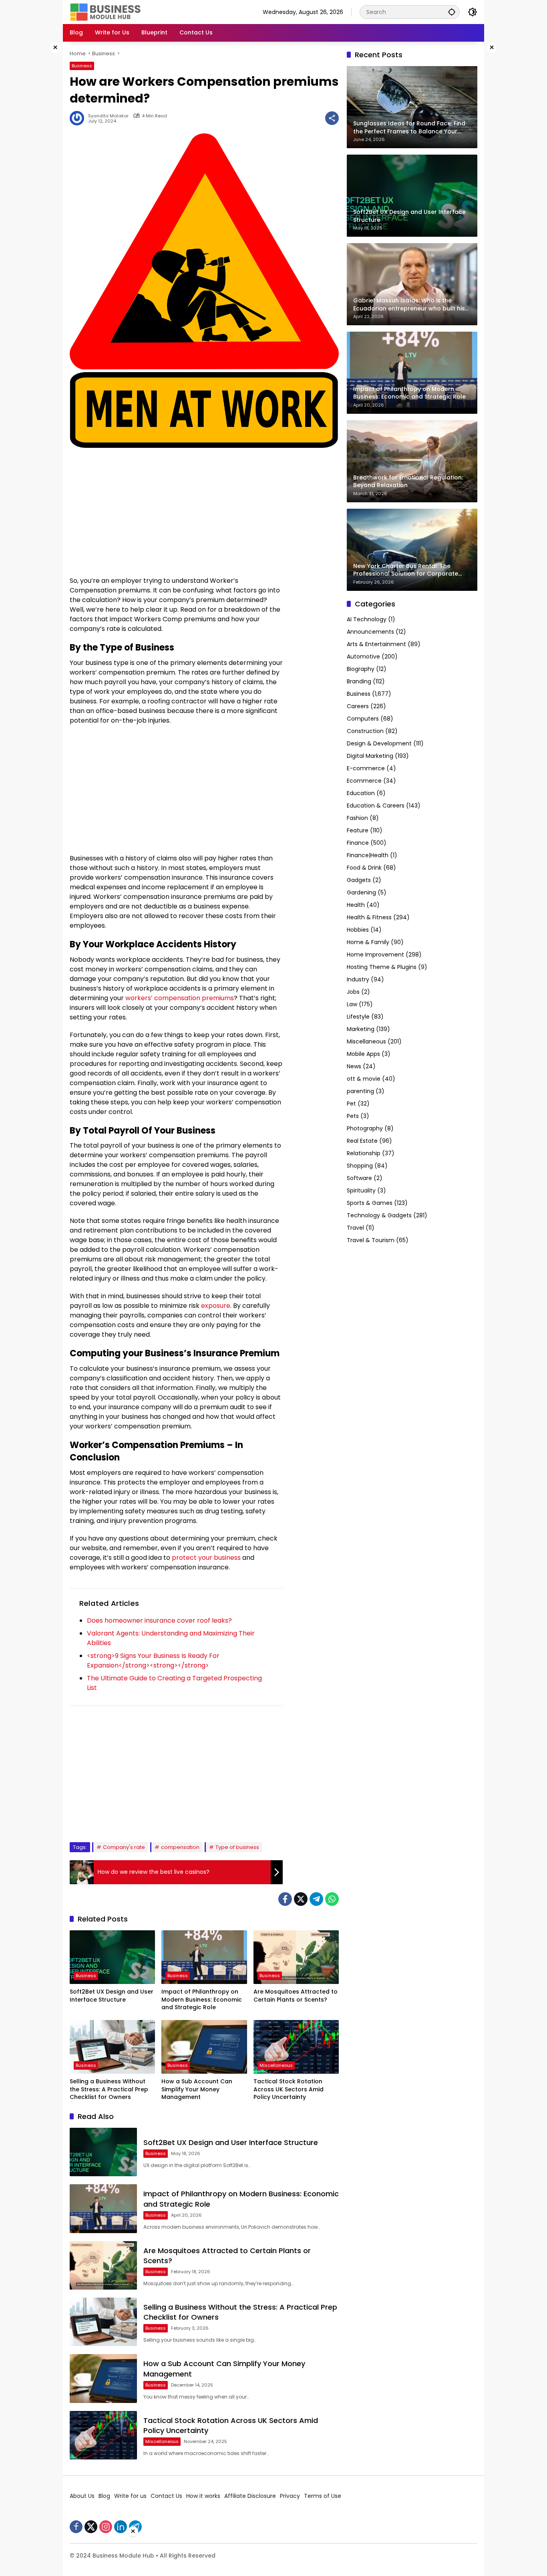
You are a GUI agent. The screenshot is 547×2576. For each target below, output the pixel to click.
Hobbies (358, 930)
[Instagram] (106, 2527)
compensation (180, 1847)
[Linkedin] (121, 2527)
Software (359, 1178)
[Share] (332, 118)
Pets (353, 1116)
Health (356, 905)
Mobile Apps (363, 1054)
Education (361, 793)
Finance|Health (368, 855)
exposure (216, 1306)
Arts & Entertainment (376, 644)
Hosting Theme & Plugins (382, 967)
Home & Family (368, 942)
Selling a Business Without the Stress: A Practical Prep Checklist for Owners (109, 2089)
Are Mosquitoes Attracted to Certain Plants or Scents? (296, 1996)
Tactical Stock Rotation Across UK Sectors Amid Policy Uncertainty (289, 2089)
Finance (358, 843)
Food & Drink (364, 868)
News (354, 1066)
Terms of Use (323, 2496)
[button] (452, 12)
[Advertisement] (37, 162)
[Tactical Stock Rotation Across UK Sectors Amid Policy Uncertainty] (296, 2047)
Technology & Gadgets (379, 1215)
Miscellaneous (276, 2065)
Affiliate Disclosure (250, 2496)
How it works (203, 2496)
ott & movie (364, 1079)
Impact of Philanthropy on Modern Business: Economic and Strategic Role (202, 2000)
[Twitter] (301, 1899)
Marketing (361, 1029)
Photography (365, 1128)
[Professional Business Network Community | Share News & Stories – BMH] (106, 12)
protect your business (206, 1558)
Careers (358, 706)
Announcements (370, 632)
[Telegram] (316, 1899)
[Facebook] (285, 1899)
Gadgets (359, 880)
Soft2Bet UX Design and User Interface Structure (112, 1996)
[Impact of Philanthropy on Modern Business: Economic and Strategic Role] (204, 1957)
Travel (355, 1228)
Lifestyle (358, 1017)
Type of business (237, 1847)
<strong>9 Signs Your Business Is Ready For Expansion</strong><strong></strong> (153, 1661)
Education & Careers (376, 806)
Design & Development (379, 743)
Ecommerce (364, 781)
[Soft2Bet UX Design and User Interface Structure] (112, 1957)
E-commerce (366, 768)
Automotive (363, 657)
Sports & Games (370, 1203)
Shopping (360, 1166)
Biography (361, 669)
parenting (360, 1091)
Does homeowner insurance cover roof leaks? (159, 1620)
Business (82, 66)
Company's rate (124, 1847)
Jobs (353, 992)
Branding (359, 681)
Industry (358, 979)
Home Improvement (375, 955)
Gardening (361, 892)
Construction (365, 731)
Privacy (290, 2496)
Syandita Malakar (108, 116)
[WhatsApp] (332, 1899)
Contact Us (166, 2496)
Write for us (130, 2496)
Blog (104, 2496)
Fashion (357, 818)
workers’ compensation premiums (180, 998)
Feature (358, 830)
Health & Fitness (369, 917)
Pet (351, 1104)
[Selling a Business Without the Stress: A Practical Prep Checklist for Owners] (112, 2047)
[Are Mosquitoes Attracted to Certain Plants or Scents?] (296, 1957)
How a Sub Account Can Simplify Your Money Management (197, 2089)
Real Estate (362, 1141)
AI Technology (367, 619)
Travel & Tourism (371, 1240)
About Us (82, 2496)
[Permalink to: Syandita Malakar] (79, 118)
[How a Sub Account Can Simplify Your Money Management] (204, 2047)
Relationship (364, 1153)
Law (352, 1004)
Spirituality (361, 1190)
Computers (363, 719)
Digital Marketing (370, 756)
